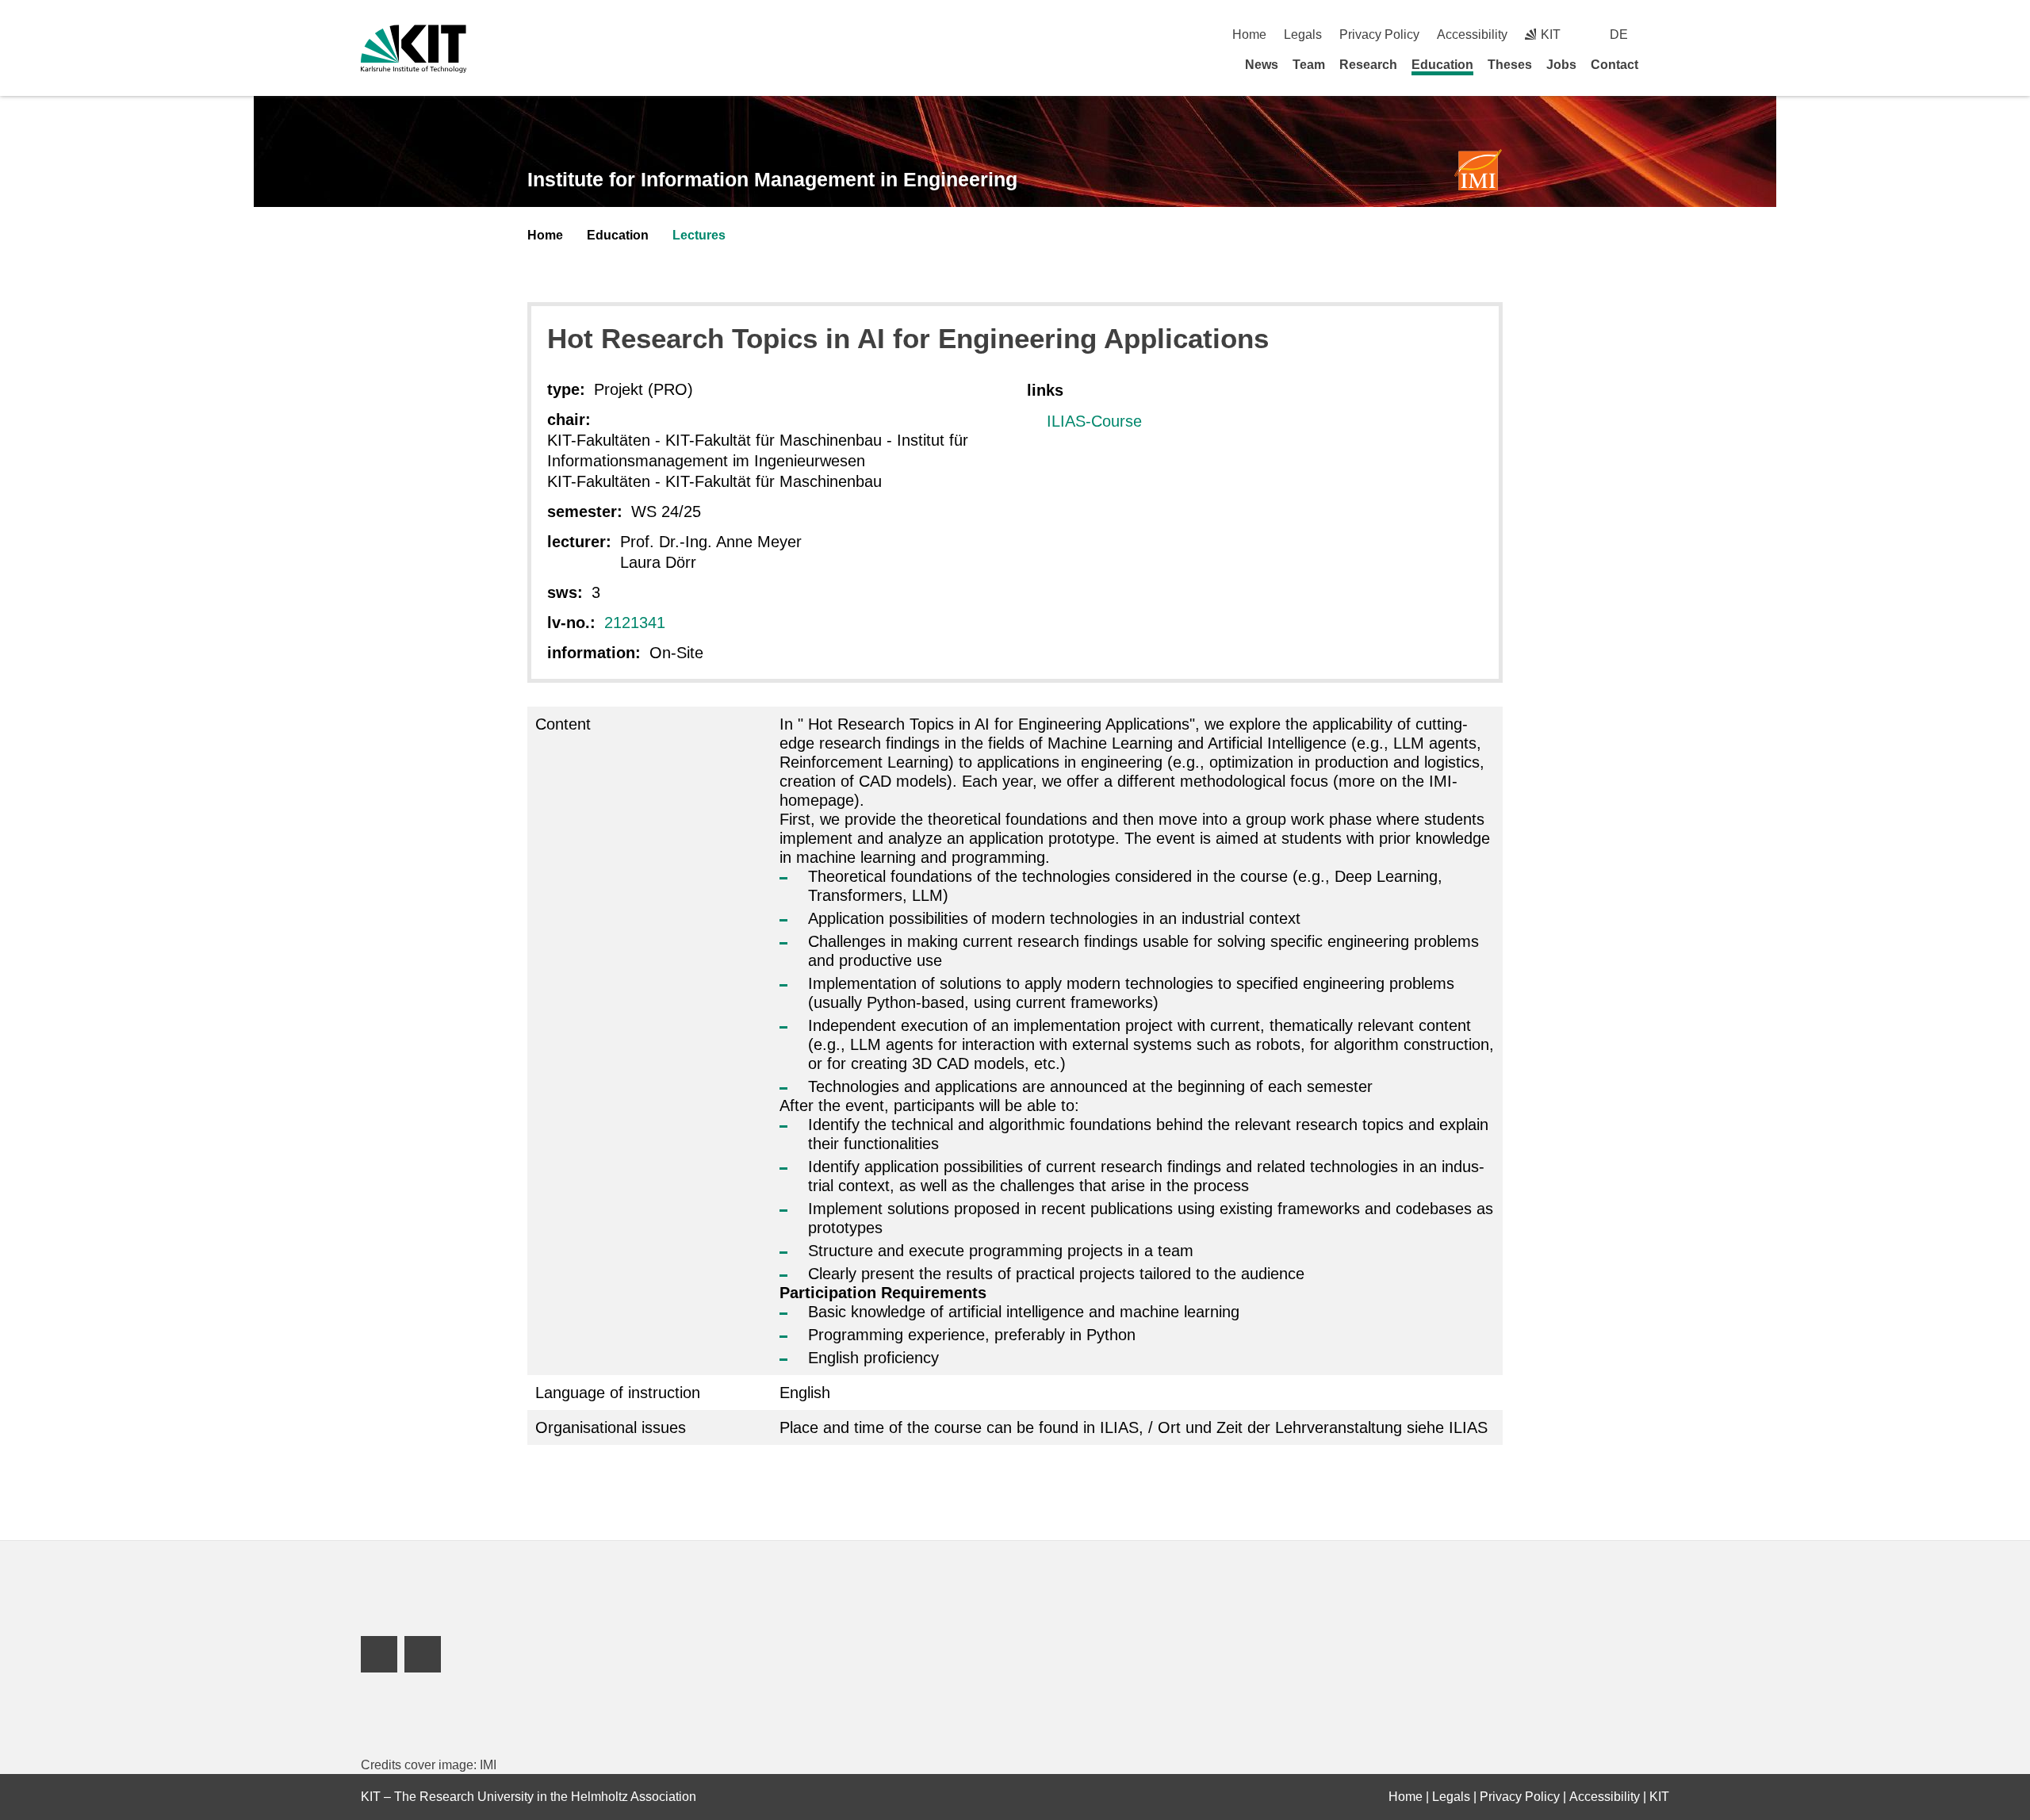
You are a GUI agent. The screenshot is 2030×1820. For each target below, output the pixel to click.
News (1262, 65)
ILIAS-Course (1094, 421)
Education (1442, 65)
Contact (1614, 65)
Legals (1303, 34)
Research (1368, 65)
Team (1309, 65)
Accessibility (1472, 34)
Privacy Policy (1379, 34)
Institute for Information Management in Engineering (772, 179)
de (1619, 34)
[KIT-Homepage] (414, 49)
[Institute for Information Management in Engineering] (1478, 170)
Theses (1510, 65)
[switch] (1663, 34)
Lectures (699, 235)
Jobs (1561, 65)
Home (1249, 34)
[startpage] (1664, 64)
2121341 (635, 623)
